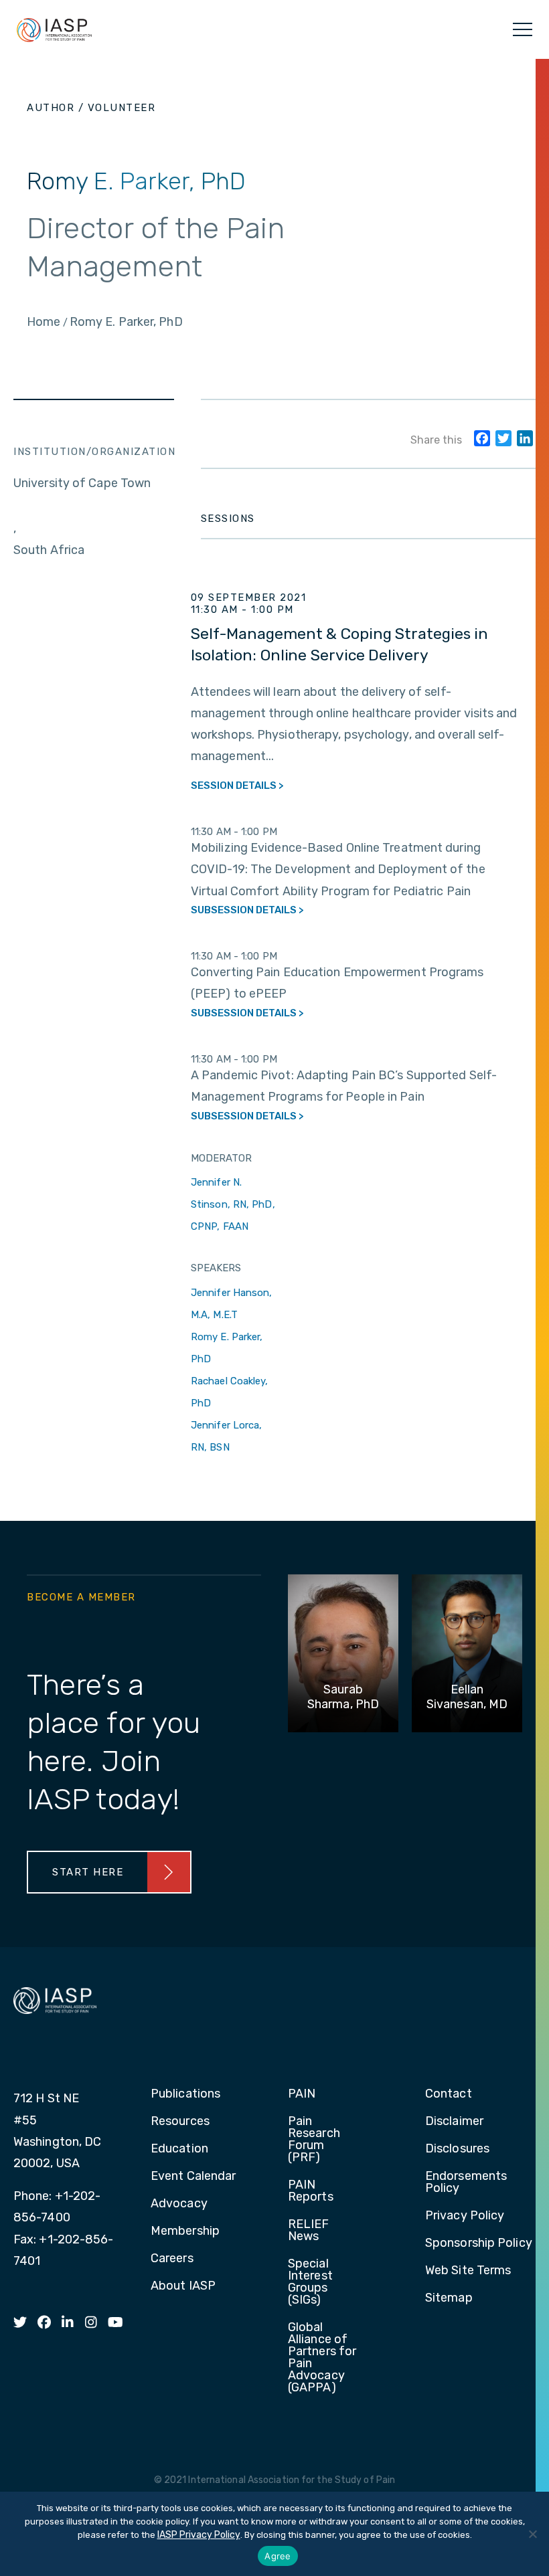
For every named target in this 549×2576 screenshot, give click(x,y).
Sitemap (449, 2298)
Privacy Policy (465, 2216)
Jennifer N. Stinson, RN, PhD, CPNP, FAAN (233, 1204)
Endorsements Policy (466, 2183)
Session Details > (237, 786)
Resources (180, 2122)
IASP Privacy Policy (199, 2535)
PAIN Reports (311, 2191)
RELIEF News (309, 2231)
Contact (449, 2094)
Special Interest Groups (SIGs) (310, 2282)
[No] (532, 2534)
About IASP (183, 2286)
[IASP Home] (54, 29)
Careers (172, 2259)
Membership (185, 2231)
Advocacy (179, 2204)
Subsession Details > (247, 910)
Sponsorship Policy (479, 2243)
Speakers (216, 1268)
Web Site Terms (468, 2271)
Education (179, 2149)
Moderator (221, 1158)
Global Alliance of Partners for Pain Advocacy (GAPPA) (322, 2358)
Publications (185, 2094)
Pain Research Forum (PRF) (314, 2140)
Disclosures (457, 2149)
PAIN (302, 2094)
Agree (278, 2556)
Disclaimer (454, 2122)
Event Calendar (193, 2177)
